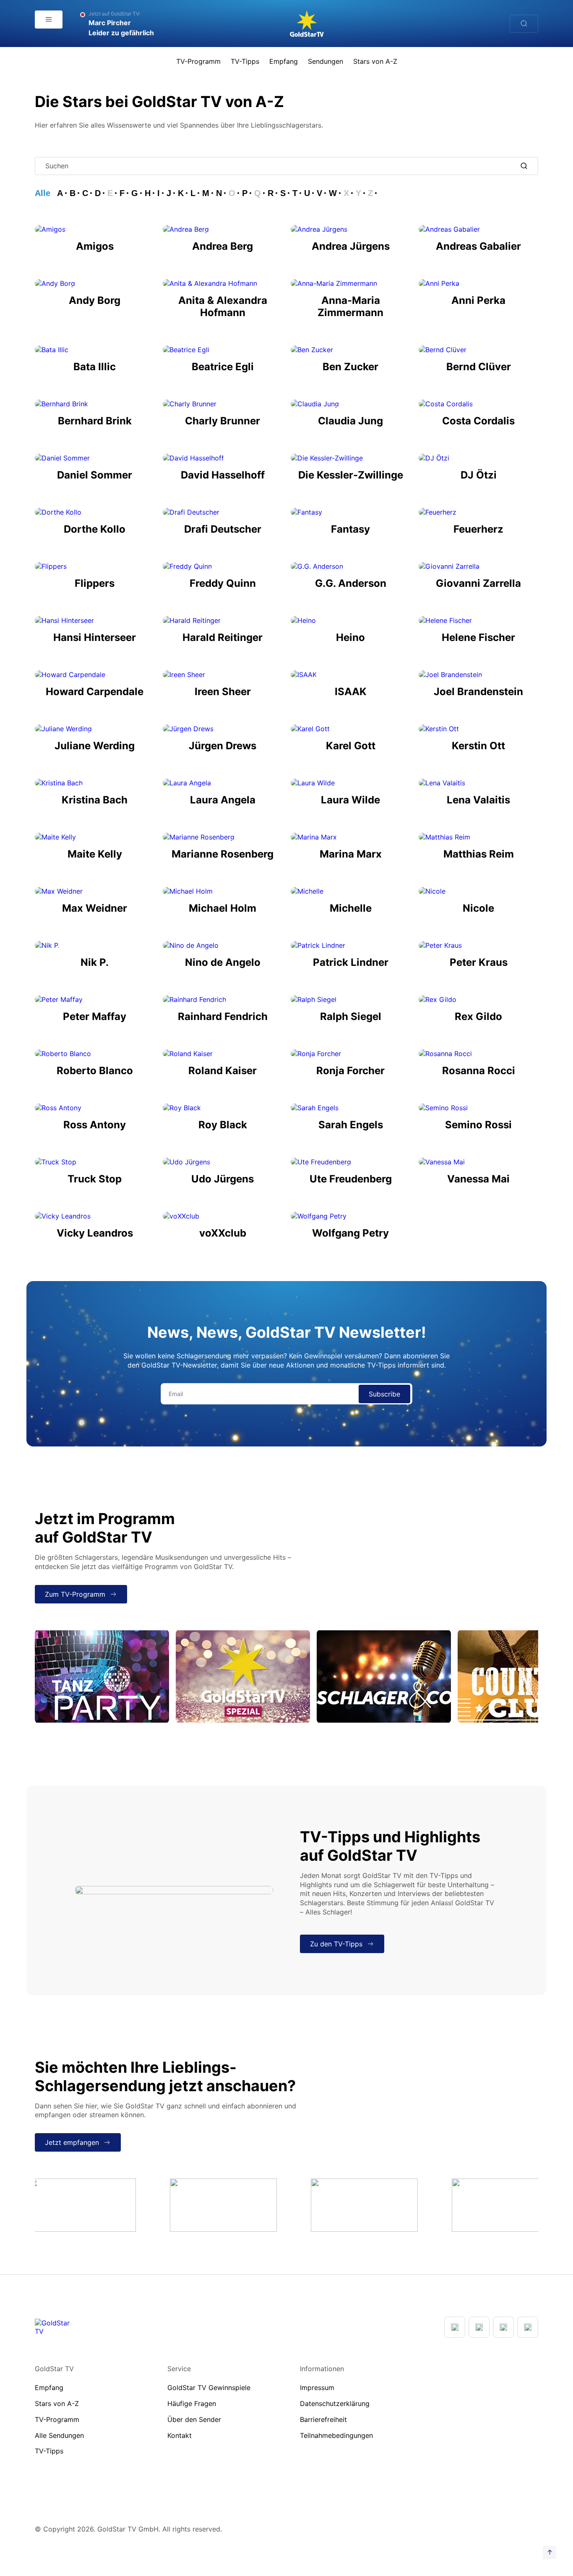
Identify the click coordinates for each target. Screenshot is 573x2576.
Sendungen (326, 61)
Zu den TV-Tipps (336, 1944)
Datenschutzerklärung (335, 2403)
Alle (43, 193)
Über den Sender (194, 2419)
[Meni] (49, 20)
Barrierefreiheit (323, 2419)
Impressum (317, 2388)
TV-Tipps (245, 61)
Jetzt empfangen (72, 2142)
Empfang (284, 61)
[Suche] (524, 24)
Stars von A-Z (375, 61)
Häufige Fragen (192, 2403)
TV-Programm (198, 61)
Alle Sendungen (59, 2435)
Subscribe (384, 1394)
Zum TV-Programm (75, 1594)
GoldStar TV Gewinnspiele (209, 2388)
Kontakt (180, 2435)
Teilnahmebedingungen (336, 2435)
